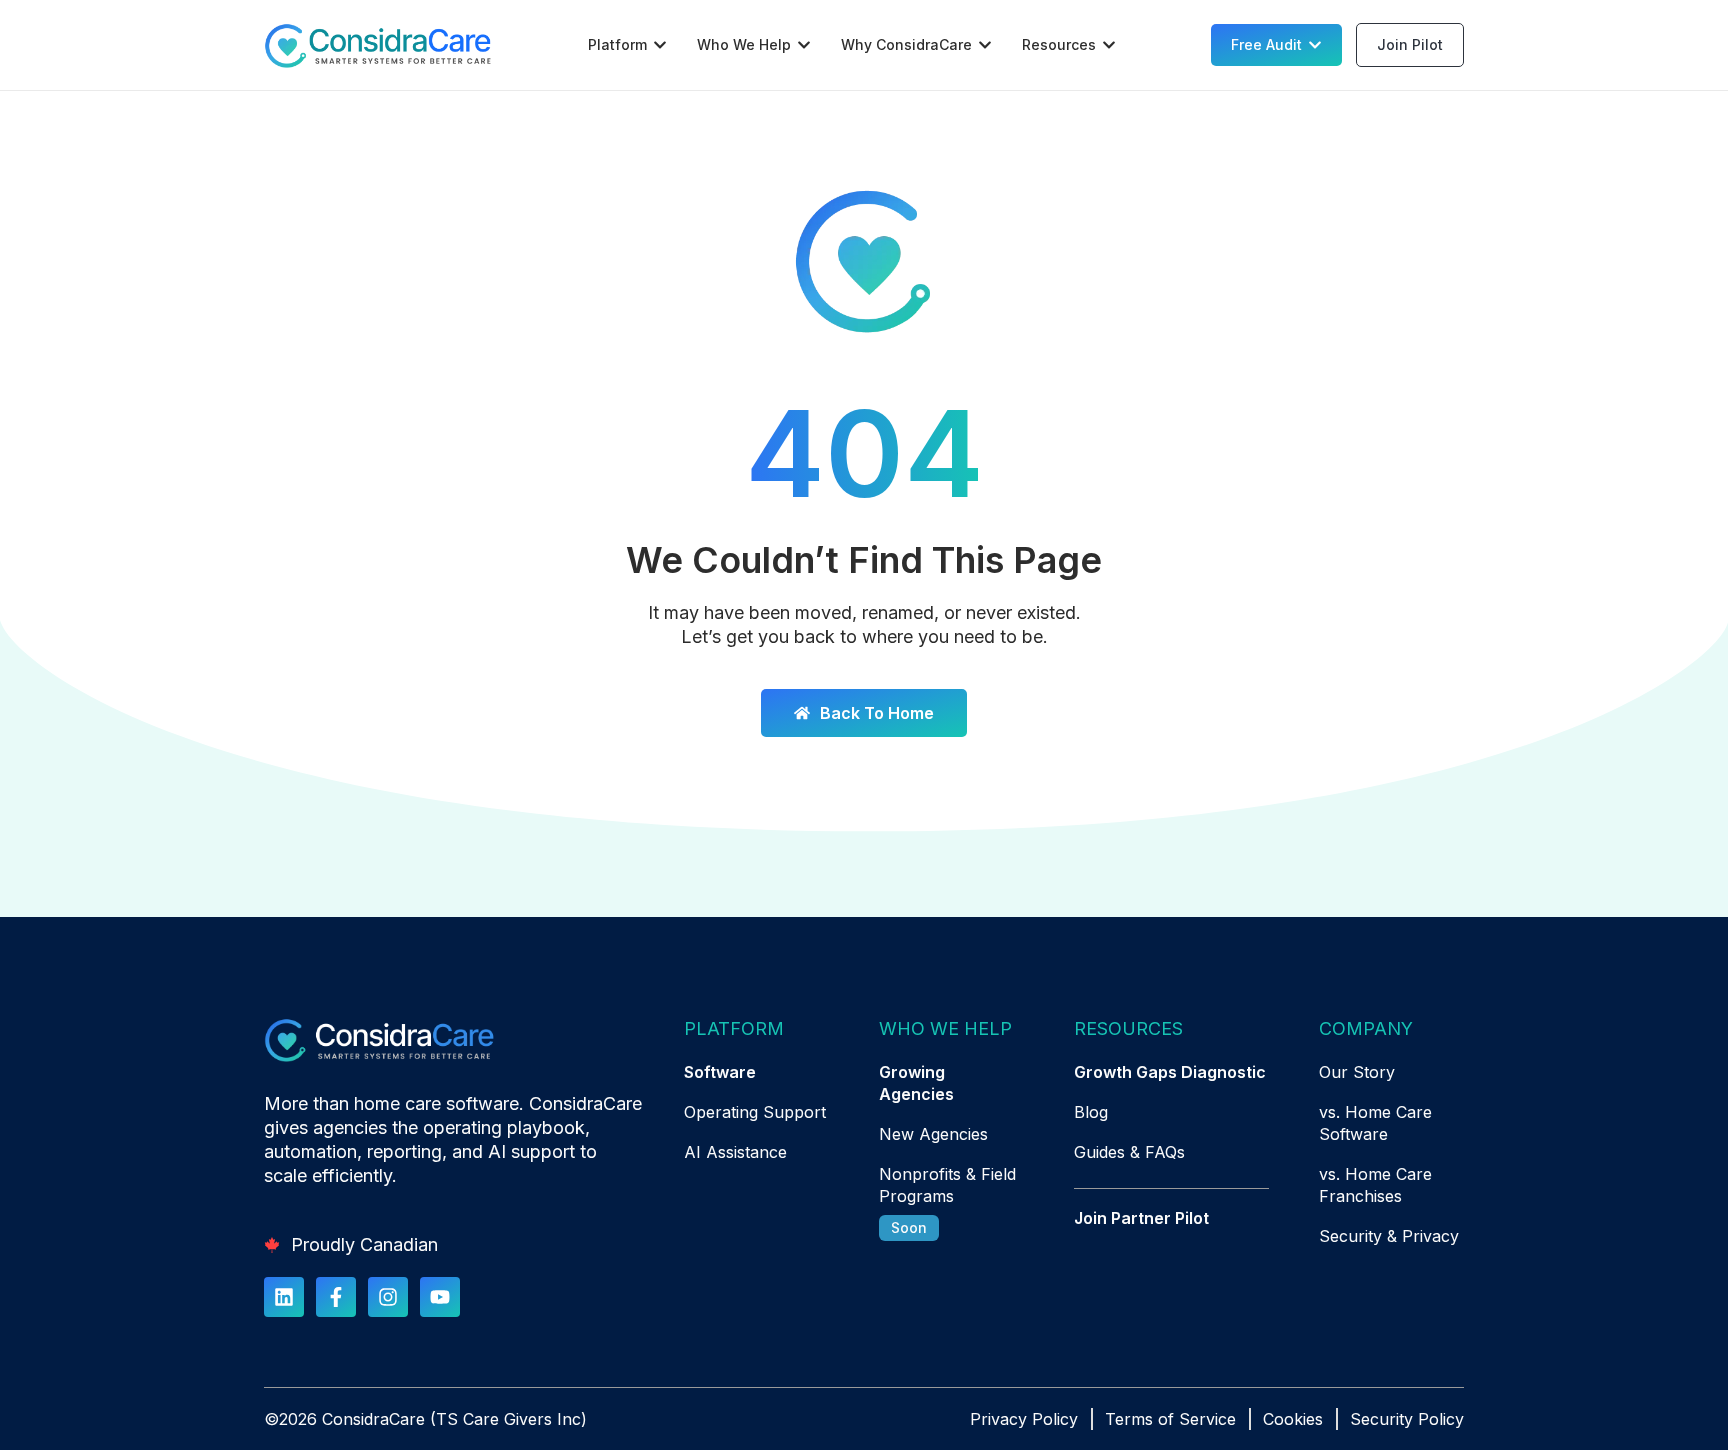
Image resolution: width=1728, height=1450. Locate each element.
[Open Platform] (660, 45)
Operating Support (755, 1112)
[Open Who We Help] (804, 45)
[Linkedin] (284, 1297)
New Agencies (933, 1134)
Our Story (1357, 1072)
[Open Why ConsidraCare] (985, 45)
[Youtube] (440, 1297)
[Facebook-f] (336, 1297)
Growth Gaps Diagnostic (1170, 1072)
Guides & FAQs (1129, 1152)
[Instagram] (388, 1297)
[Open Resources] (1109, 45)
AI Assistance (735, 1152)
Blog (1091, 1112)
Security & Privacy (1389, 1236)
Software (720, 1072)
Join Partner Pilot (1141, 1218)
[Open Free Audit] (1315, 45)
